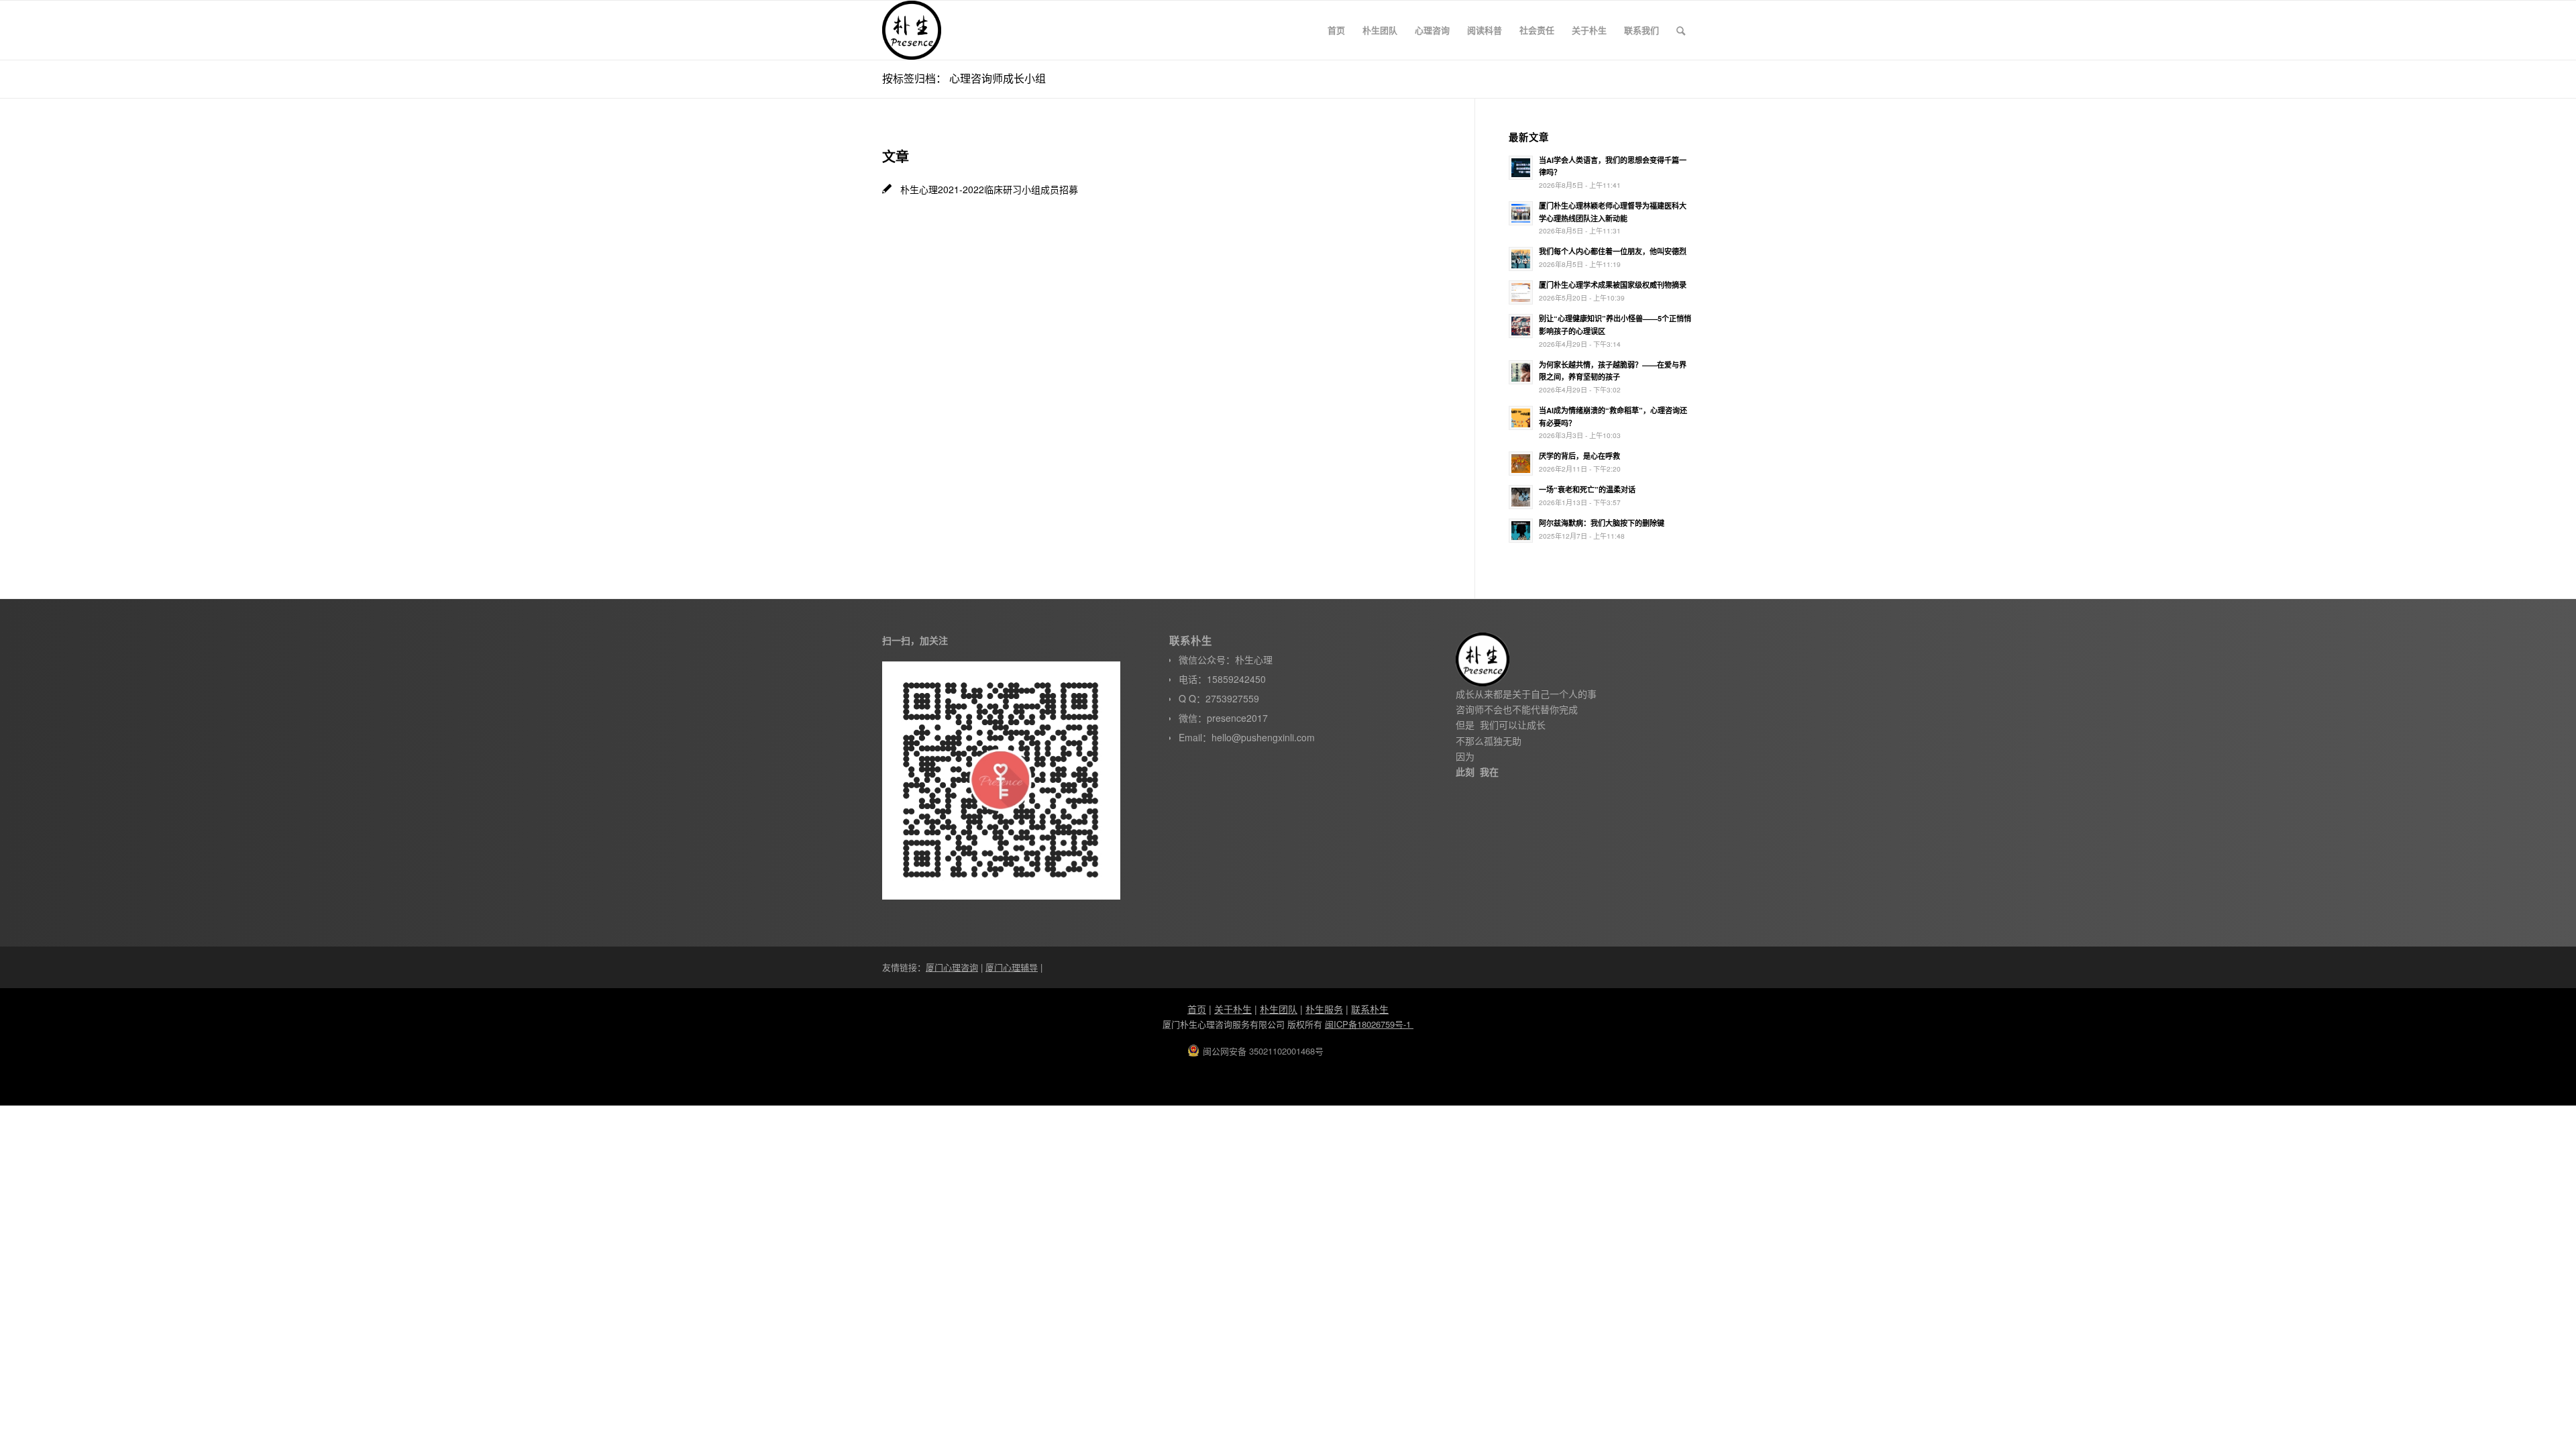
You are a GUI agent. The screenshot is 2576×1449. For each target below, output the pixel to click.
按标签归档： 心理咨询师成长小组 (964, 78)
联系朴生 (1370, 1009)
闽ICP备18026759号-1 (1369, 1024)
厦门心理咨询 (952, 967)
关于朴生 (1233, 1009)
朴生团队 (1279, 1009)
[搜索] (1681, 30)
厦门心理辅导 (1012, 967)
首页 (1197, 1009)
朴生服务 (1324, 1009)
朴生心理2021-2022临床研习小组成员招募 (989, 189)
